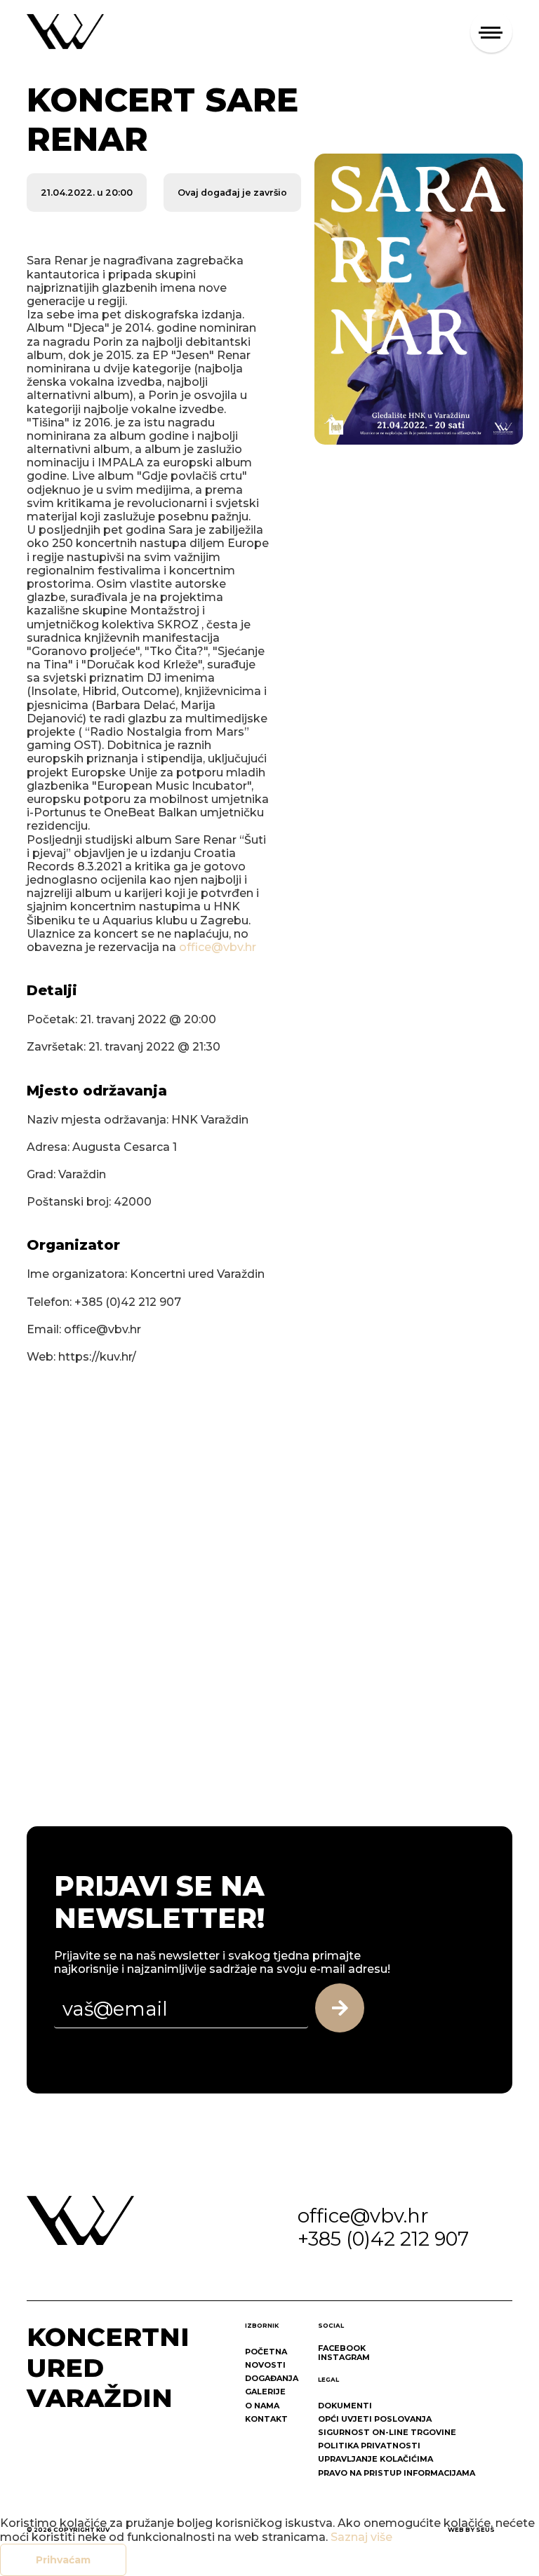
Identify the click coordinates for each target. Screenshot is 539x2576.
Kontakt (266, 2419)
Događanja (272, 2378)
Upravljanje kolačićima (375, 2459)
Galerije (265, 2392)
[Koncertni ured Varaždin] (65, 31)
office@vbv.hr (218, 947)
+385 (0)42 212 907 (383, 2239)
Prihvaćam (63, 2560)
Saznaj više (361, 2537)
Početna (266, 2352)
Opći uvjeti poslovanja (375, 2419)
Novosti (265, 2365)
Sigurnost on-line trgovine (387, 2432)
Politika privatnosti (369, 2446)
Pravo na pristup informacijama (397, 2473)
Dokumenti (345, 2406)
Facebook (342, 2348)
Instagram (344, 2357)
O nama (262, 2406)
